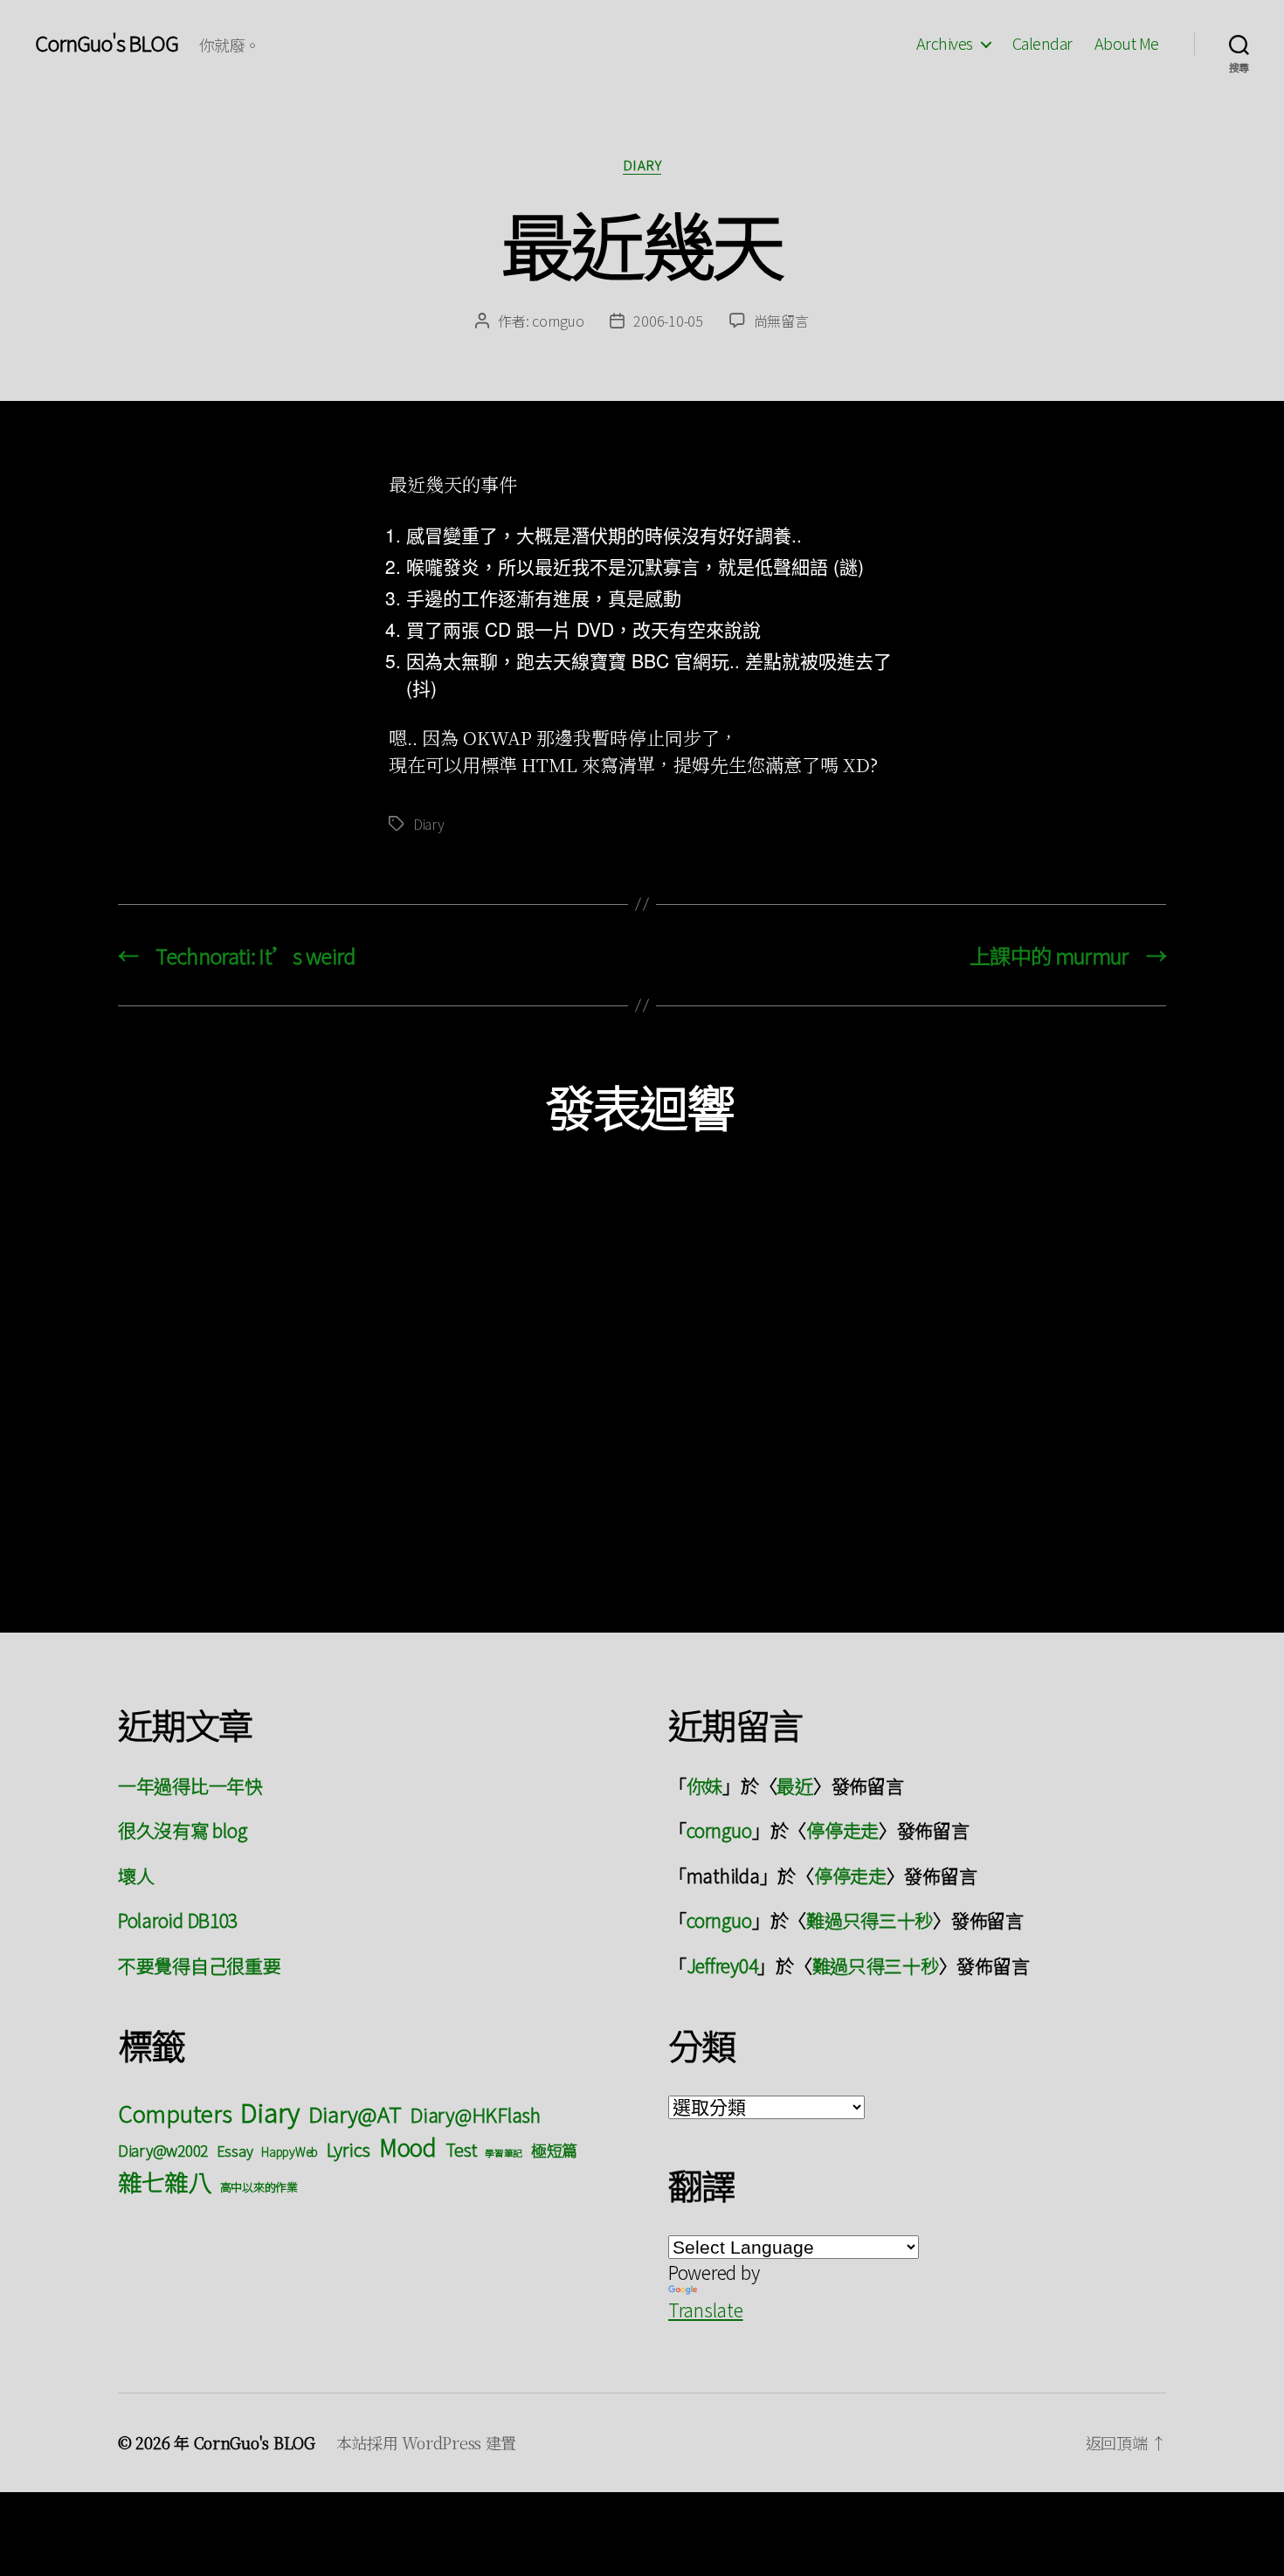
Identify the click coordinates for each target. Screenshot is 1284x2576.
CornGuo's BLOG (107, 43)
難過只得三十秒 (870, 1920)
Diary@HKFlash (475, 2114)
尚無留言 (781, 321)
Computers (175, 2113)
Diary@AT (355, 2113)
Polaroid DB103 (178, 1920)
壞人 (136, 1875)
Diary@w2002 (163, 2150)
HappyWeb (290, 2151)
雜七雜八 (165, 2181)
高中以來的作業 (259, 2187)
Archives (945, 44)
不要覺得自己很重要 (200, 1965)
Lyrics (349, 2149)
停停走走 (842, 1830)
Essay (235, 2151)
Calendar (1042, 44)
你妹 (704, 1785)
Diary (642, 166)
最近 (794, 1785)
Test (461, 2149)
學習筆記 (504, 2153)
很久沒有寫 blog (183, 1830)
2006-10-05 (668, 321)
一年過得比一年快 (190, 1785)
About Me (1127, 44)
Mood (408, 2147)
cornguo (558, 321)
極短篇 (554, 2150)
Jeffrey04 (722, 1965)
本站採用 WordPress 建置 (426, 2442)
